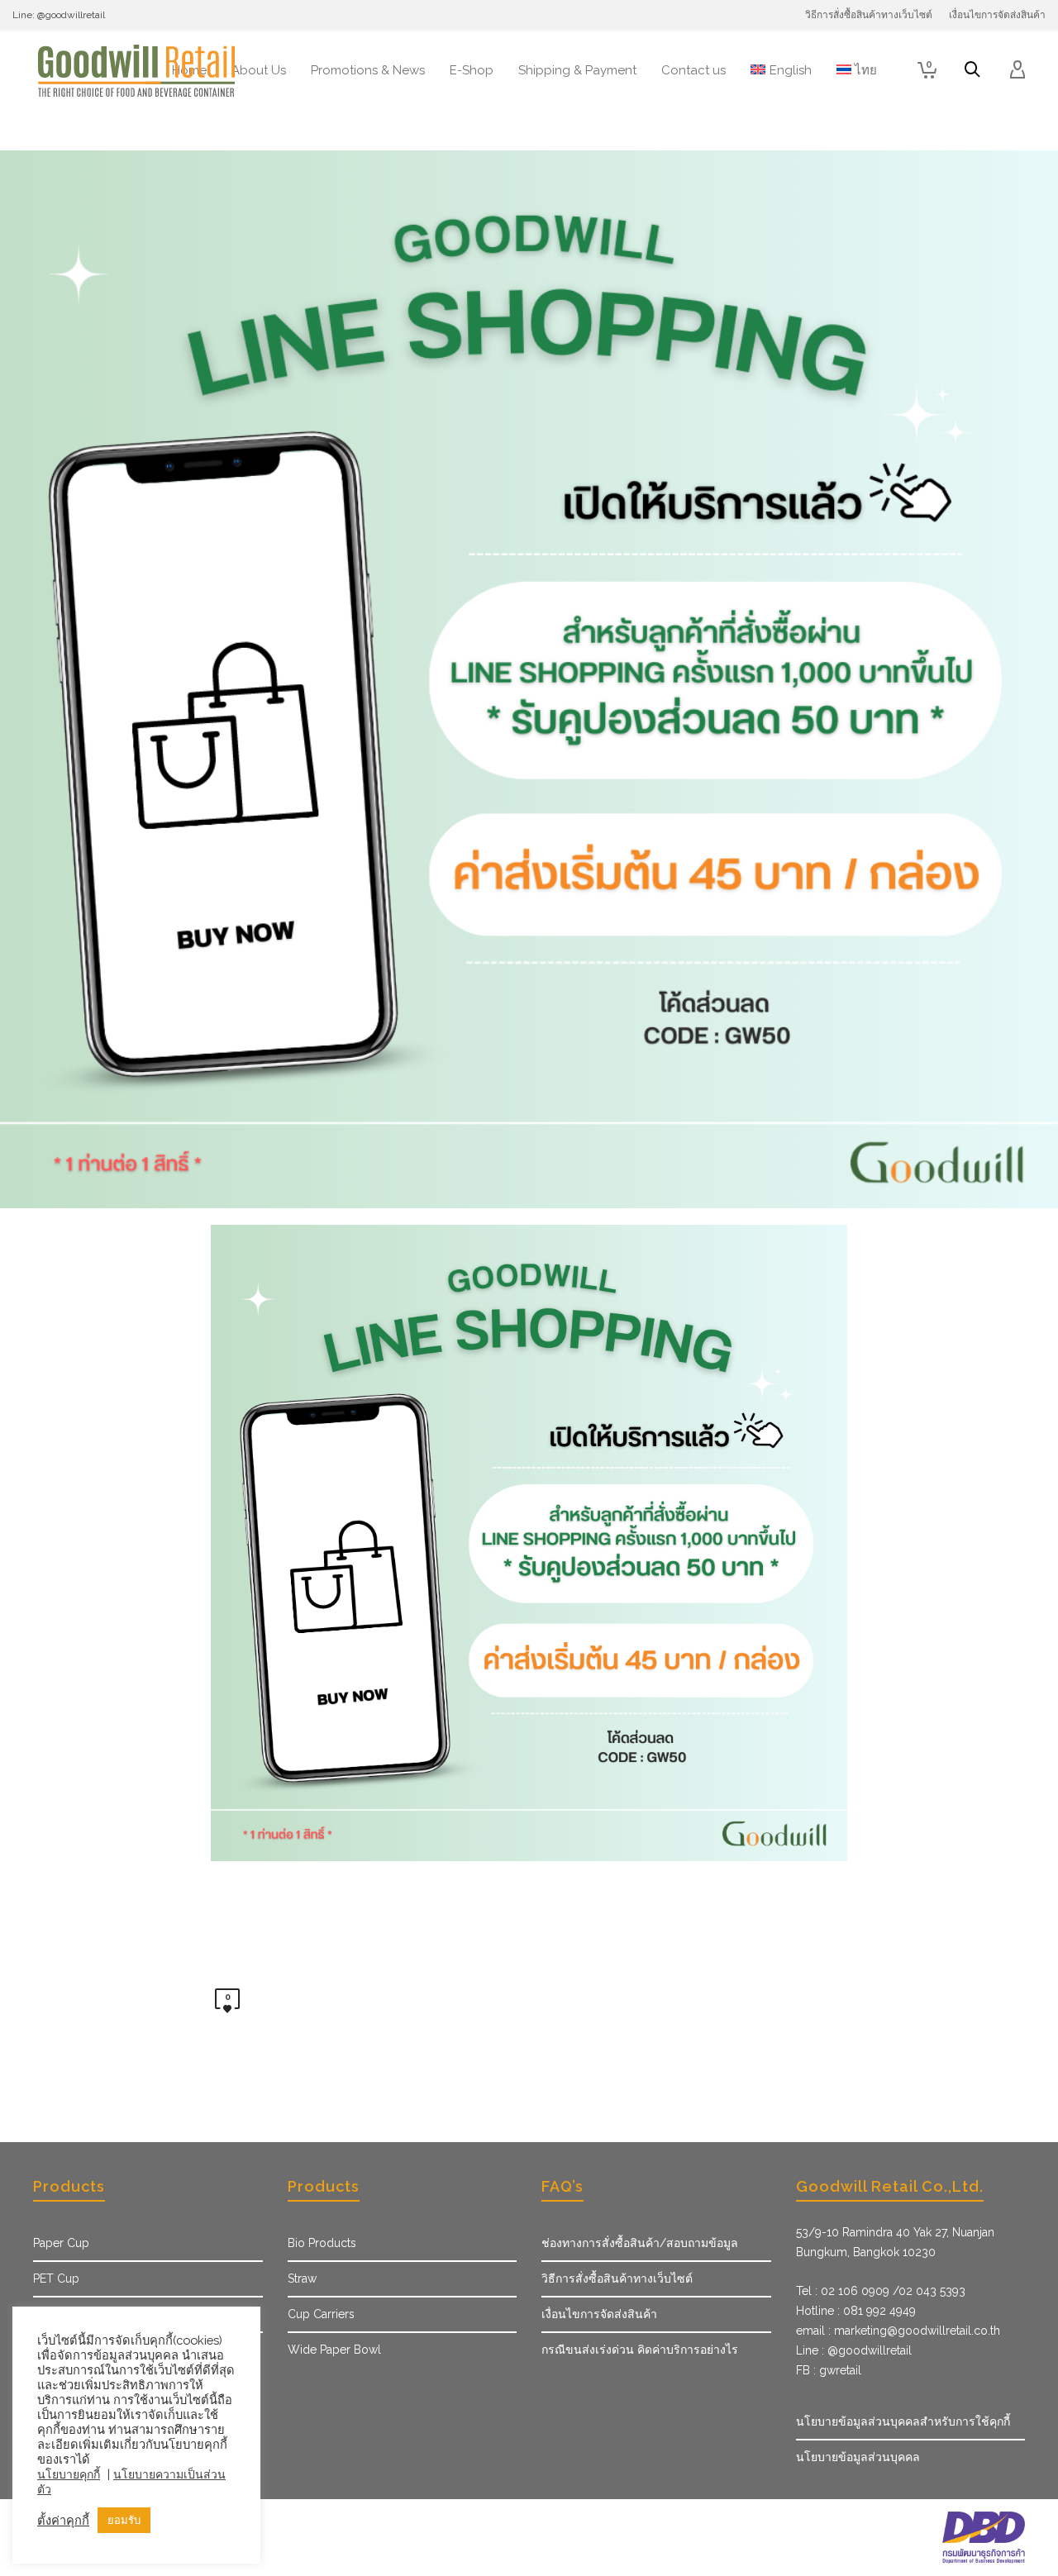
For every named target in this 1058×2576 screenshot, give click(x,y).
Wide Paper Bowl (334, 2350)
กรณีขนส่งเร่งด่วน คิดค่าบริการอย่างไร (640, 2350)
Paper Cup (61, 2243)
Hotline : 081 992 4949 (856, 2311)
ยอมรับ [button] (124, 2520)
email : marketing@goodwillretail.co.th (898, 2331)
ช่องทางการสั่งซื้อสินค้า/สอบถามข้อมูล (640, 2243)
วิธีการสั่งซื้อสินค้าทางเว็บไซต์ (617, 2278)
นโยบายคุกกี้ (69, 2474)
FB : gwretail (829, 2370)
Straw (302, 2278)
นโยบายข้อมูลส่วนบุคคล (858, 2457)
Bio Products (322, 2243)
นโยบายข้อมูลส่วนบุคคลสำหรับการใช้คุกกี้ (903, 2421)
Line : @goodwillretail (854, 2350)
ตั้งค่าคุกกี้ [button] (63, 2520)
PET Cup (56, 2278)
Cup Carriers (321, 2314)
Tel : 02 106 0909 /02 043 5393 (881, 2291)
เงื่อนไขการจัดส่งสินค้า (599, 2314)
